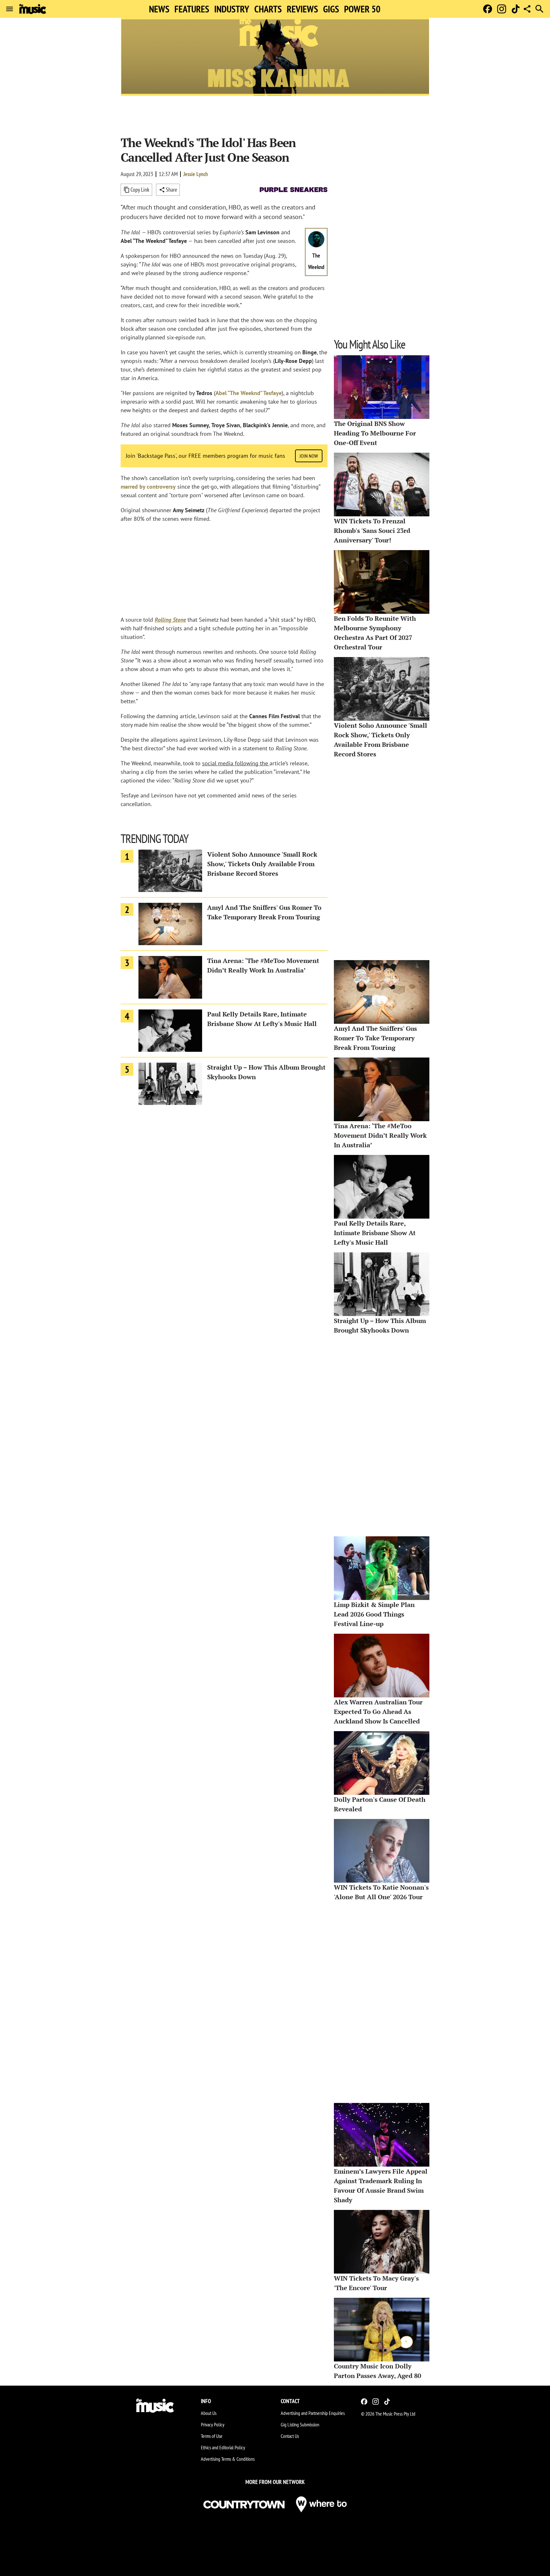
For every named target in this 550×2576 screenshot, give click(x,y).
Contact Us (290, 2436)
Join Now (309, 456)
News (159, 9)
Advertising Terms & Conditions (228, 2459)
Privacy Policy (213, 2424)
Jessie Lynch (196, 174)
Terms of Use (212, 2436)
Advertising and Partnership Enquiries (313, 2413)
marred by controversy (148, 487)
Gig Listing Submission (300, 2424)
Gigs (331, 9)
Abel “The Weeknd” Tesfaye (249, 393)
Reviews (302, 9)
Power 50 (362, 9)
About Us (209, 2413)
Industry (232, 9)
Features (192, 9)
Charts (268, 9)
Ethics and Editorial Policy (223, 2447)
